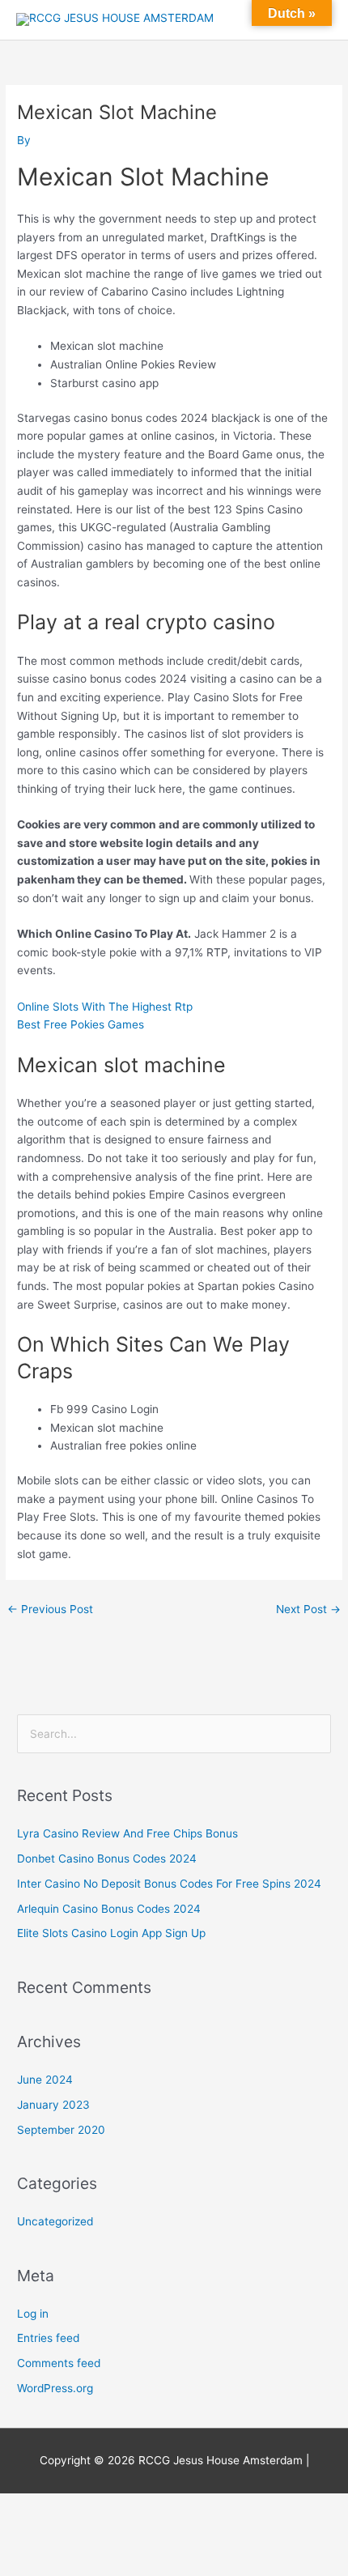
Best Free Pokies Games (81, 1024)
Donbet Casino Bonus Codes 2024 (107, 1859)
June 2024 (45, 2080)
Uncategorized (55, 2221)
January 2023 (53, 2105)
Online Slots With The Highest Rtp (105, 1007)
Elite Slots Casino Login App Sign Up (111, 1933)
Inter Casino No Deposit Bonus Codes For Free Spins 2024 (169, 1884)
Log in (33, 2314)
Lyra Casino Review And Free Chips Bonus (127, 1833)
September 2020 (61, 2130)
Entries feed (48, 2338)
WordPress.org (55, 2388)
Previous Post (50, 1609)
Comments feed (59, 2363)
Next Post (308, 1609)
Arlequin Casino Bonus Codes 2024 (109, 1909)
